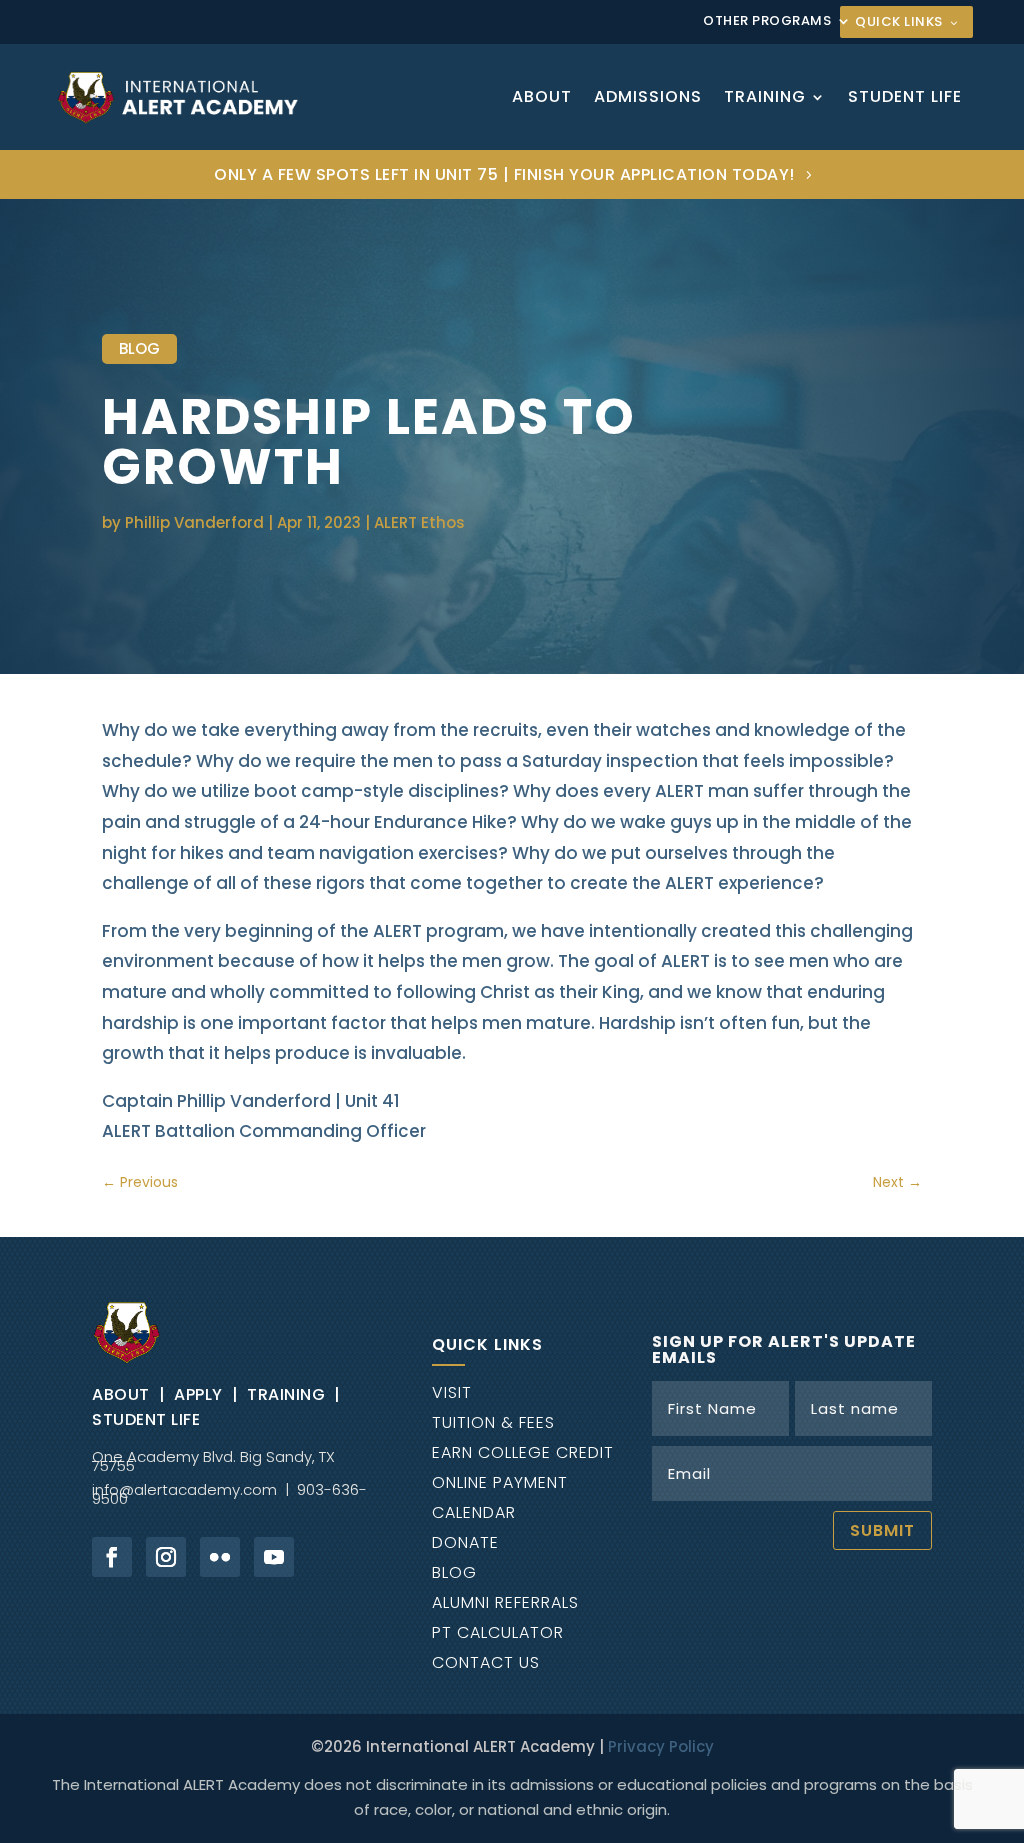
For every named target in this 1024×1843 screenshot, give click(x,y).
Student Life (905, 96)
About (542, 96)
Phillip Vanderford (194, 522)
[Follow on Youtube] (274, 1557)
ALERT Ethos (419, 522)
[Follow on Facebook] (112, 1557)
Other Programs (767, 22)
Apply (198, 1394)
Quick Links (899, 21)
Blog (139, 348)
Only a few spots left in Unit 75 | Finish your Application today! (504, 174)
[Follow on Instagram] (166, 1557)
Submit (882, 1530)
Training (765, 96)
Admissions (648, 96)
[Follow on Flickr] (220, 1557)
